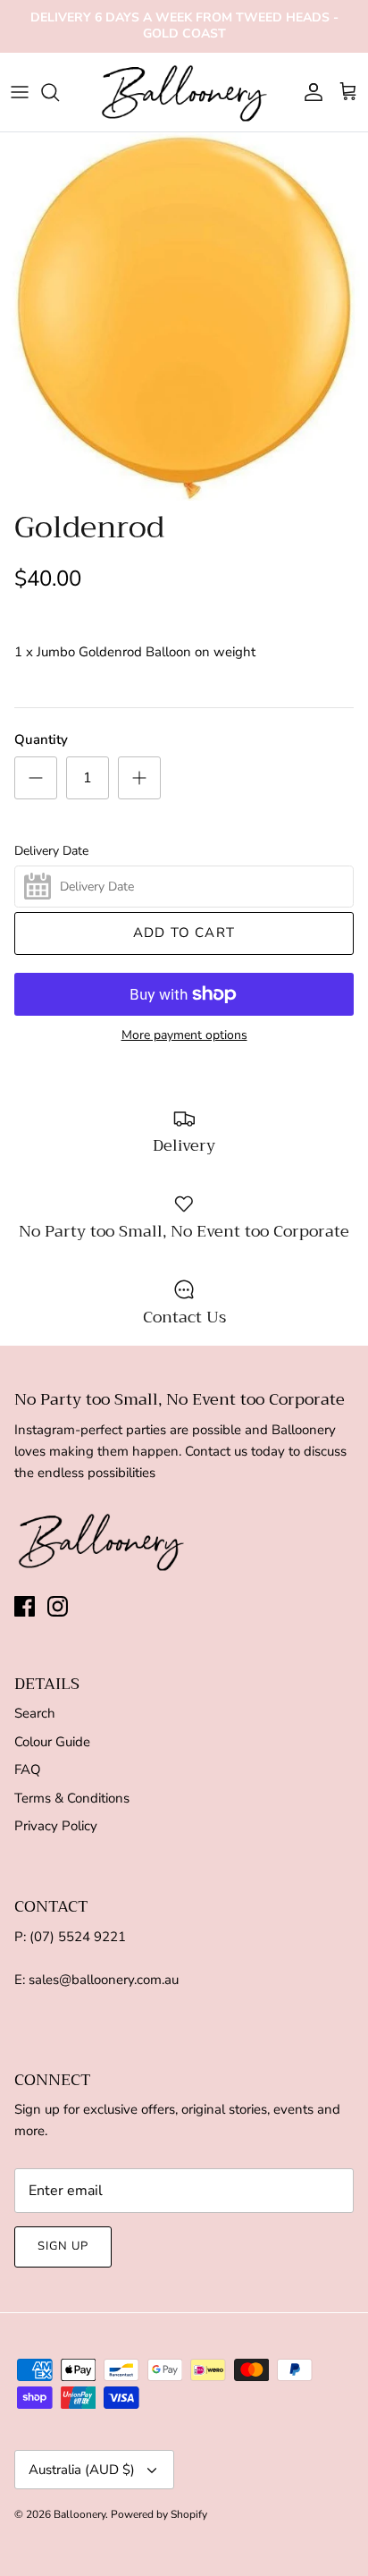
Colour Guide (52, 1742)
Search (35, 1713)
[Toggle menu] (20, 92)
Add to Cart (184, 933)
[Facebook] (25, 1606)
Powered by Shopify (159, 2514)
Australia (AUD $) (82, 2470)
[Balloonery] (184, 93)
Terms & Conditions (72, 1798)
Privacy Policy (56, 1826)
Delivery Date (51, 851)
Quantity (41, 739)
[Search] (59, 92)
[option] (184, 317)
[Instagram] (58, 1606)
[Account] (309, 92)
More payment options (184, 1036)
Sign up (63, 2246)
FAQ (28, 1769)
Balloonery (79, 2514)
